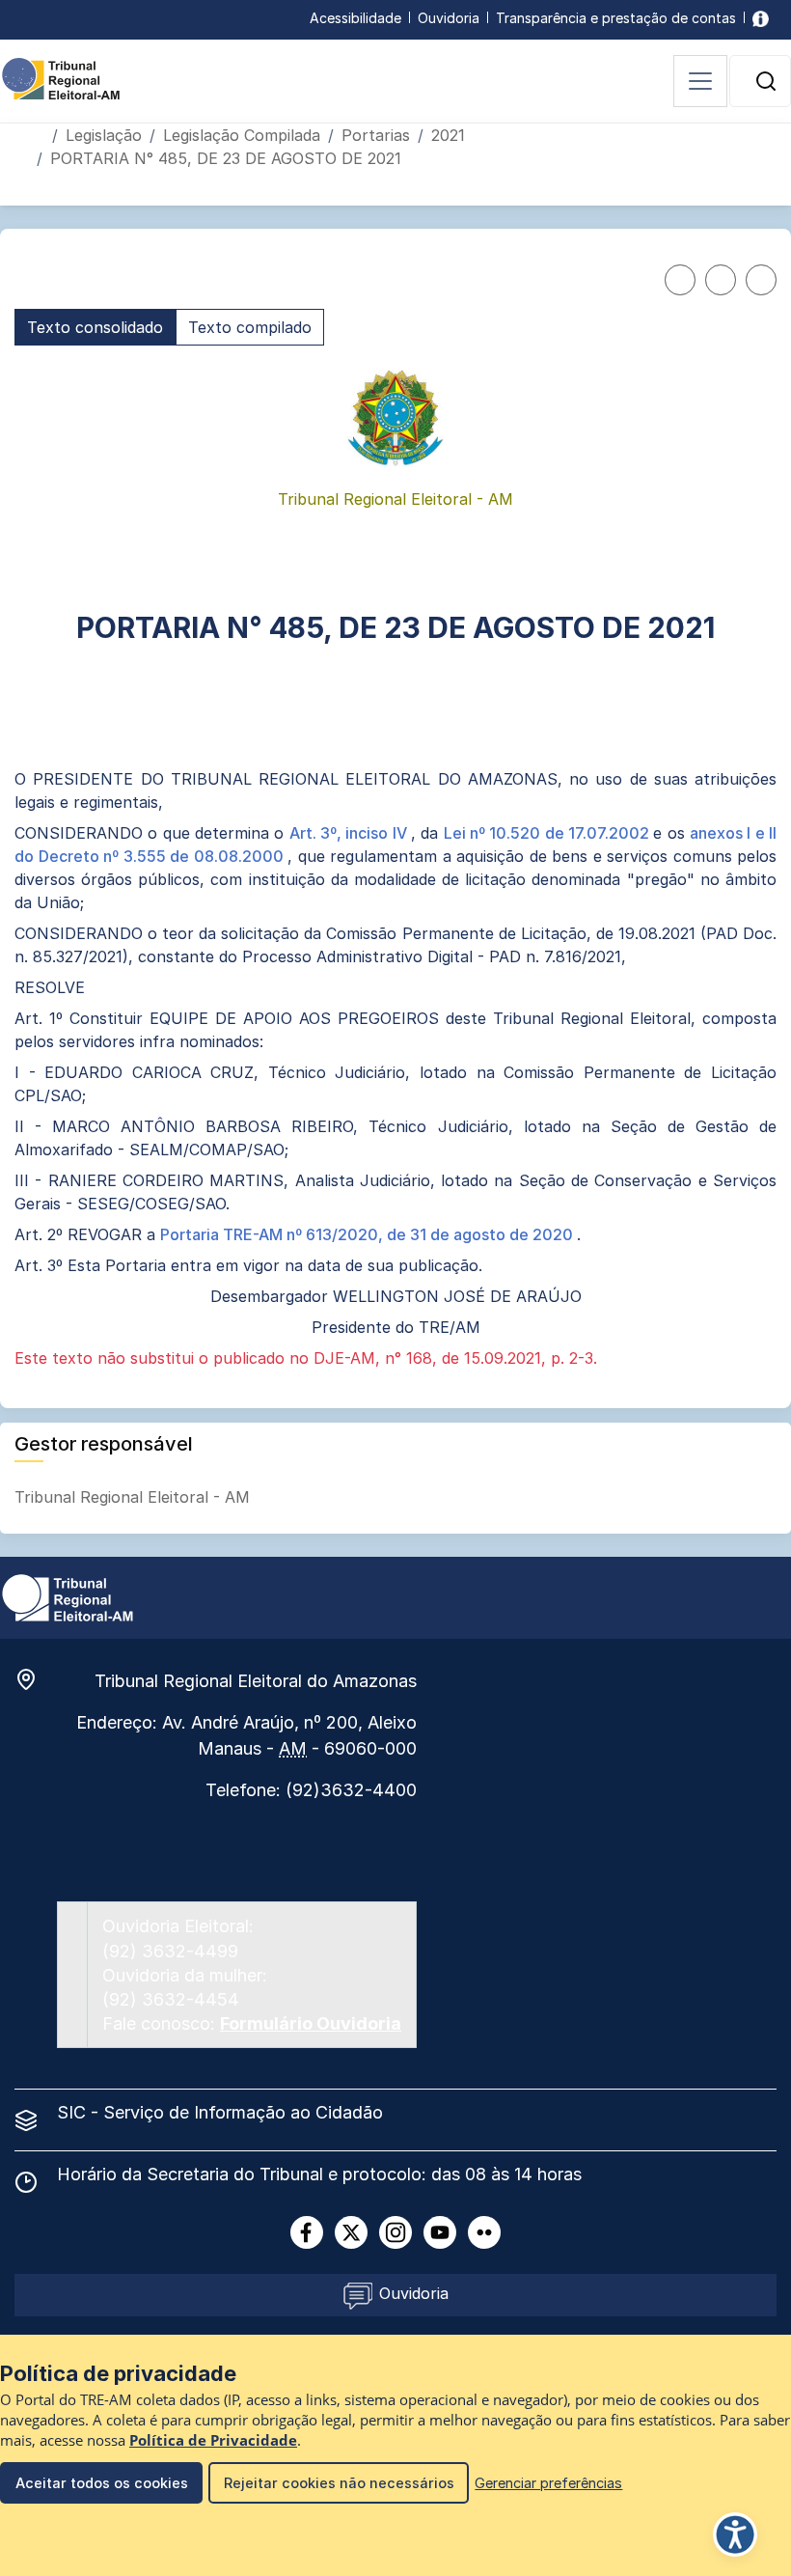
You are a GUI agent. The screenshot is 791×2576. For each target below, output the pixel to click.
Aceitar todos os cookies (102, 2483)
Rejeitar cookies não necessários (339, 2483)
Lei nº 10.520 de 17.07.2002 (549, 833)
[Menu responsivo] (700, 81)
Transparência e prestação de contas (616, 18)
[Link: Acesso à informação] (761, 18)
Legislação (104, 135)
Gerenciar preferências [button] (548, 2483)
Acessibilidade (355, 18)
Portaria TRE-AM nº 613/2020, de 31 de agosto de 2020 (368, 1234)
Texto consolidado (95, 327)
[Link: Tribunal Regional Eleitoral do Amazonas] (68, 1596)
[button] (766, 81)
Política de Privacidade (213, 2440)
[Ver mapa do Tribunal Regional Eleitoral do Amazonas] (36, 1679)
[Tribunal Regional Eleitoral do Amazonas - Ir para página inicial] (61, 77)
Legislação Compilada (242, 135)
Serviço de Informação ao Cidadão (243, 2112)
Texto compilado (250, 327)
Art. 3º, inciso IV (350, 833)
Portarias (376, 135)
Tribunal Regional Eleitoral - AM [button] (135, 1497)
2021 (448, 135)
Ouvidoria (449, 18)
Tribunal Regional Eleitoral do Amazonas (256, 1681)
